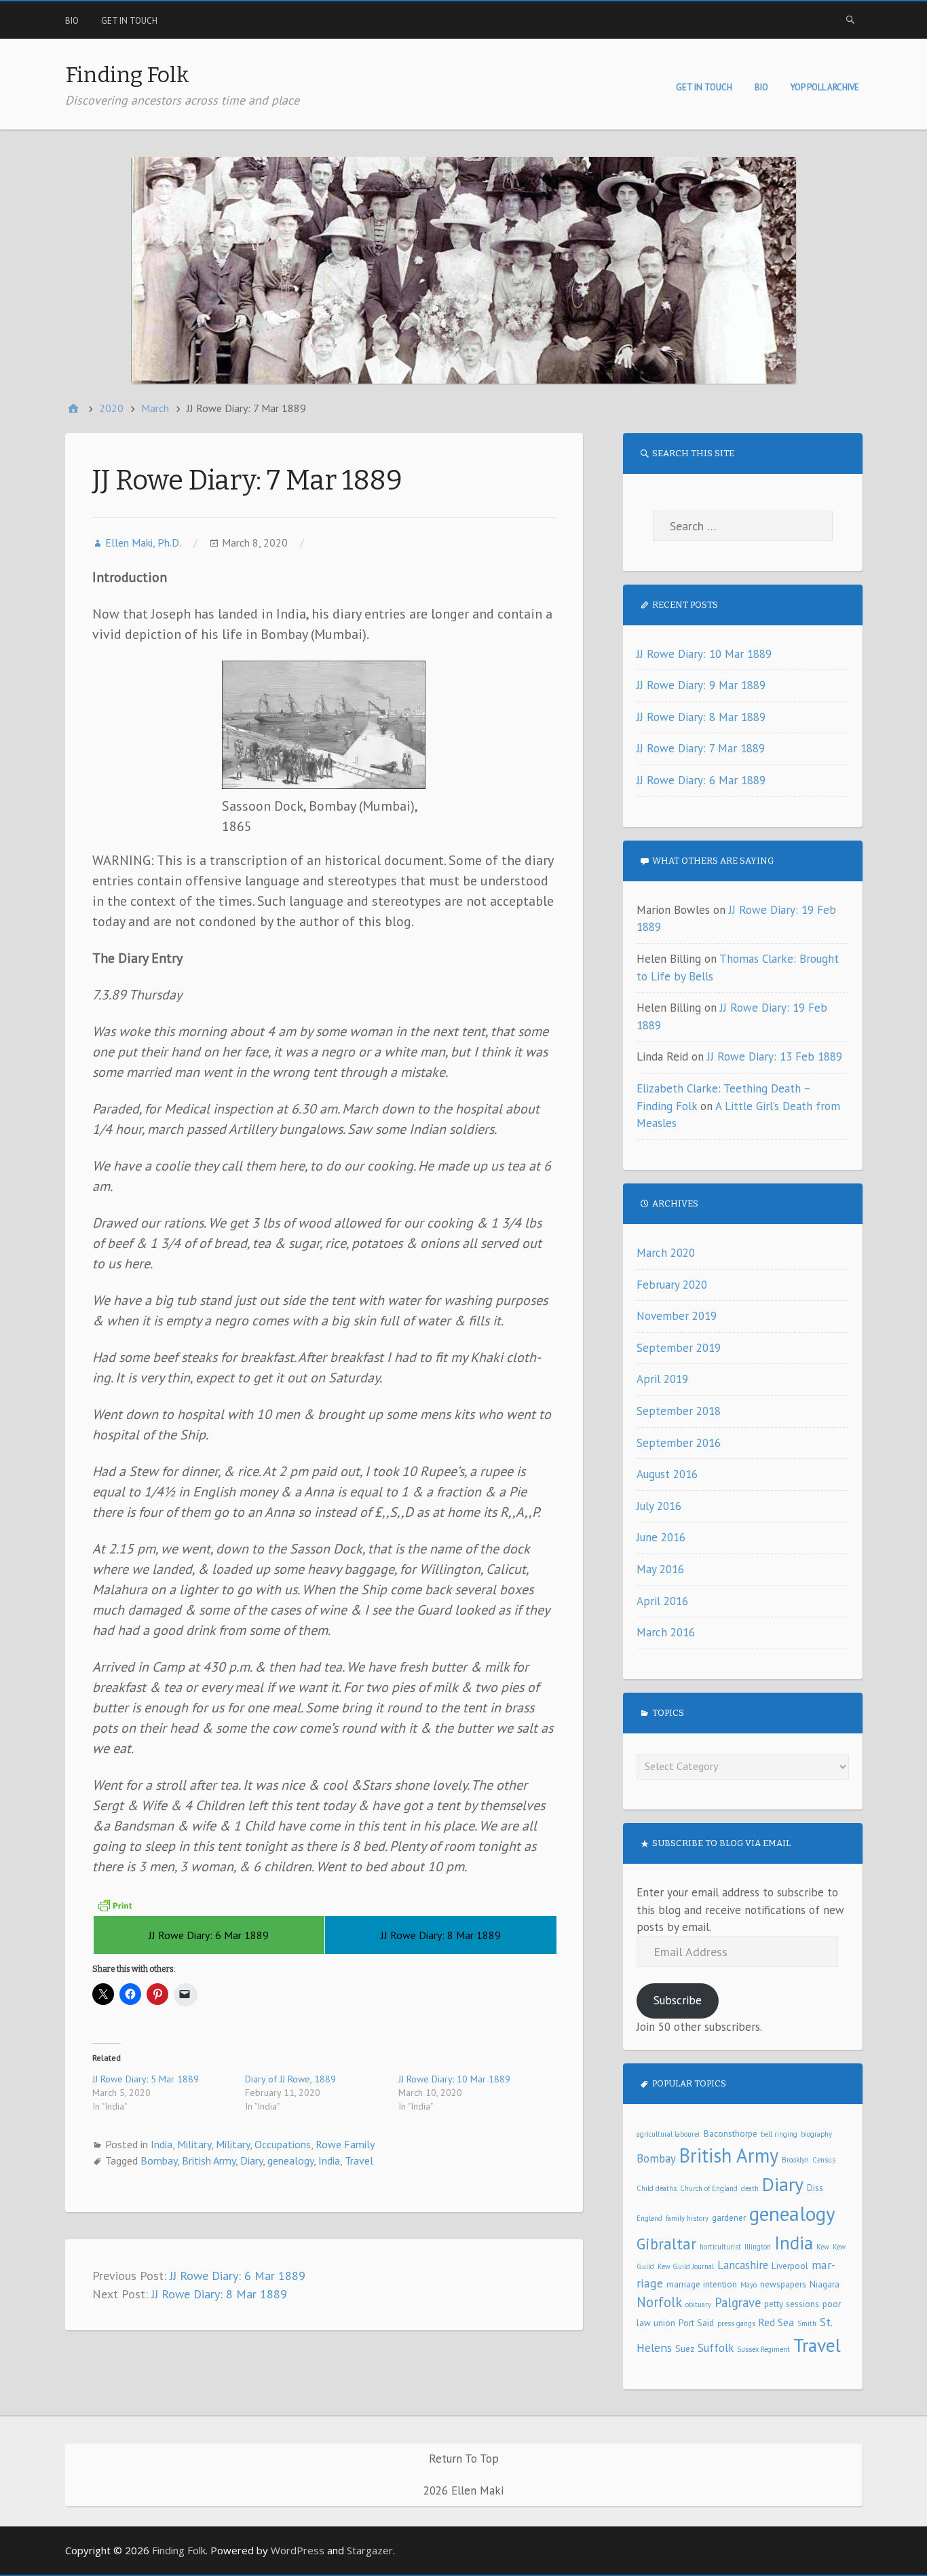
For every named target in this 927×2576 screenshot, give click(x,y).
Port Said (696, 2323)
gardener (729, 2218)
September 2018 (679, 1411)
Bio (72, 21)
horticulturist (720, 2247)
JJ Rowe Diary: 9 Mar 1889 (701, 685)
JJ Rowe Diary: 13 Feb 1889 (775, 1056)
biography (816, 2134)
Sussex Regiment (763, 2349)
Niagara (825, 2284)
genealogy (290, 2160)
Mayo (749, 2285)
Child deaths (657, 2188)
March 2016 (666, 1632)
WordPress (298, 2550)
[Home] (73, 408)
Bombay (159, 2160)
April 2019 (662, 1379)
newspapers (783, 2284)
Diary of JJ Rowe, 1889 (290, 2079)
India (162, 2144)
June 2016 (661, 1537)
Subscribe (678, 2000)
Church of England (709, 2188)
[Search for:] (743, 526)
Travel (359, 2160)
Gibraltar (666, 2244)
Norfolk (659, 2302)
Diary (251, 2160)
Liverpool (790, 2266)
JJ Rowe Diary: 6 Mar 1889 (238, 2276)
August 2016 (667, 1474)
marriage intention (702, 2284)
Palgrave (738, 2302)
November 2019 (677, 1316)
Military (194, 2144)
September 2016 (679, 1443)
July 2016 (659, 1506)
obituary (698, 2304)
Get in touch (129, 21)
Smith (807, 2323)
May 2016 (660, 1569)
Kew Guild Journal (686, 2266)
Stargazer (370, 2550)
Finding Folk (127, 75)
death (750, 2188)
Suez (685, 2349)
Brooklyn (795, 2160)
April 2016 (662, 1601)
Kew (823, 2247)
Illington (758, 2247)
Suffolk (716, 2348)
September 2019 (679, 1348)
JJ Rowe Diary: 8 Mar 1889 (219, 2294)
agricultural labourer (668, 2134)
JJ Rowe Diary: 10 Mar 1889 (454, 2079)
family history (687, 2218)
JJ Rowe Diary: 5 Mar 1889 (146, 2079)
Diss (815, 2188)
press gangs (736, 2323)
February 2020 (672, 1285)
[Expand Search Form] (850, 19)
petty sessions (792, 2304)
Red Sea (776, 2322)
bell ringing (779, 2134)
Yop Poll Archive (825, 87)
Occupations (283, 2144)
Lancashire (743, 2265)
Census (824, 2160)
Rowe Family (345, 2144)
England (649, 2218)
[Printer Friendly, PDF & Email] (115, 1905)
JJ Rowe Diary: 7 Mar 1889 (701, 748)
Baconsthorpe (731, 2133)
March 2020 (666, 1253)
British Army (209, 2160)
